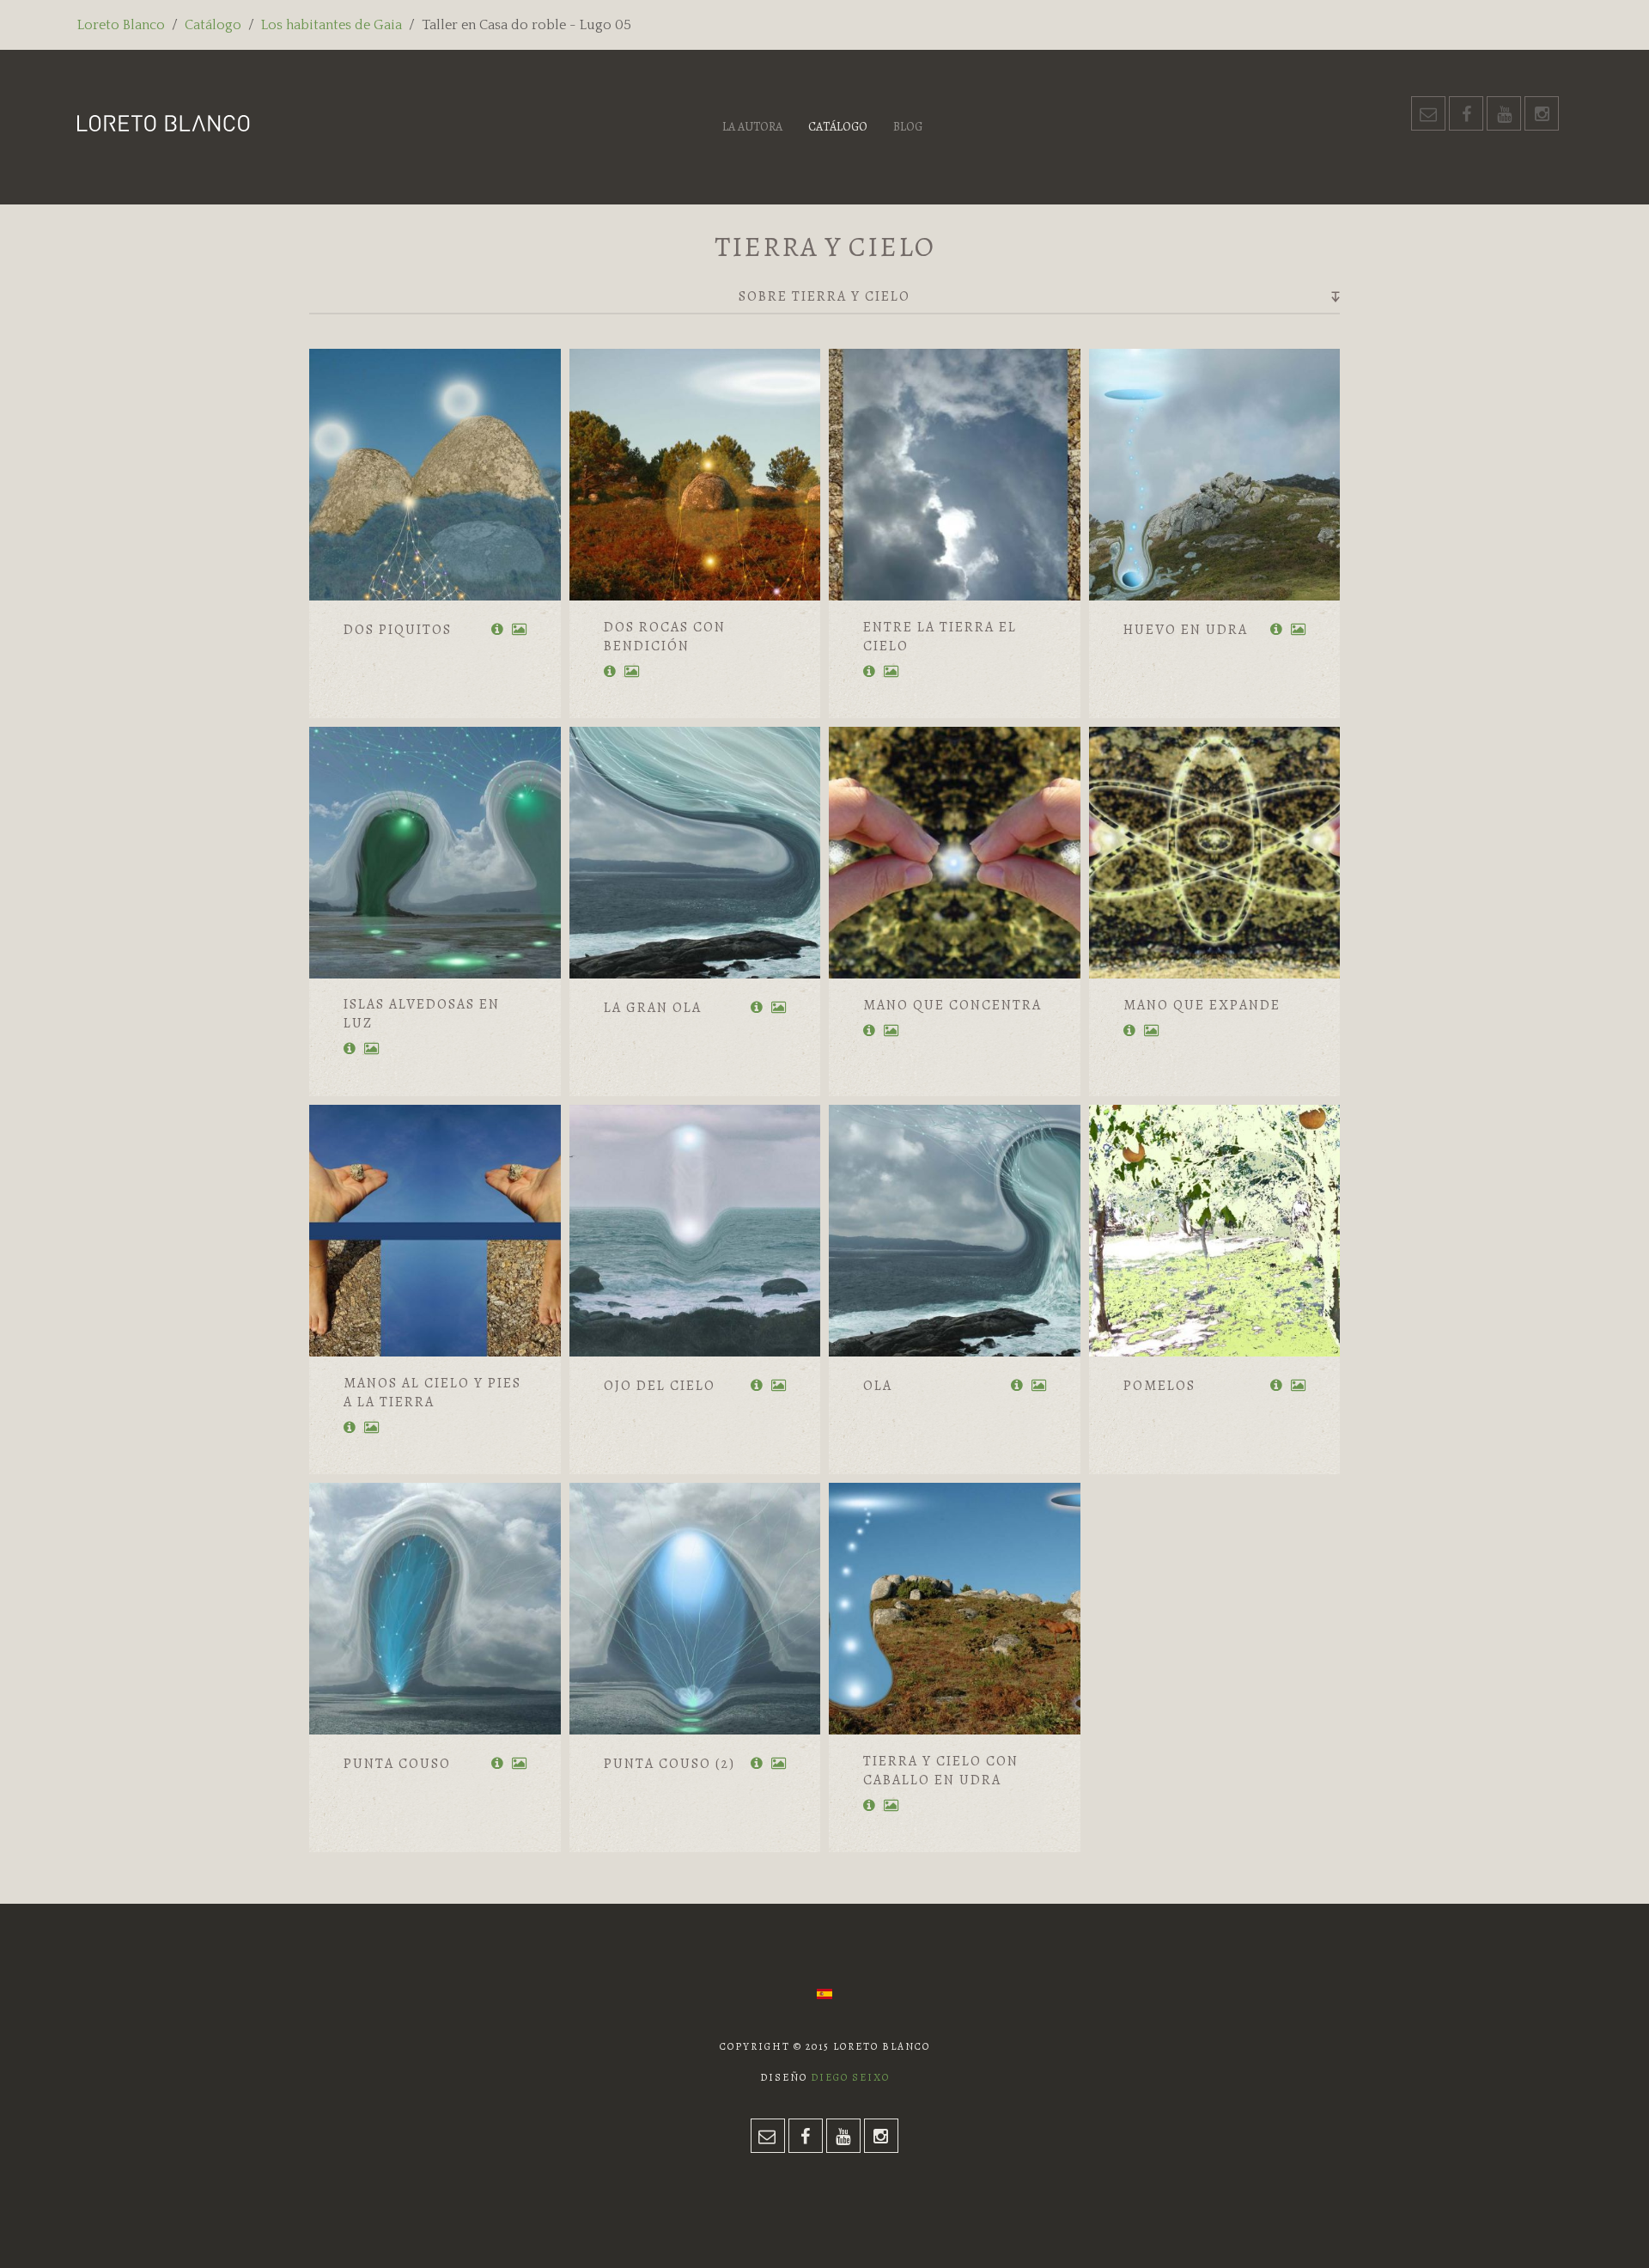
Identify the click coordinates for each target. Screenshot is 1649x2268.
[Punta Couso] (435, 1609)
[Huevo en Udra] (1215, 475)
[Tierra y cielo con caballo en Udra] (955, 1609)
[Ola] (955, 1231)
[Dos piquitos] (435, 475)
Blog (908, 127)
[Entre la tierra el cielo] (955, 475)
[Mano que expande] (1215, 853)
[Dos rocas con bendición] (695, 475)
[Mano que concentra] (955, 853)
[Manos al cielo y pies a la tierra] (435, 1231)
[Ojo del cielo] (695, 1231)
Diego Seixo (850, 2077)
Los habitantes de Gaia (332, 25)
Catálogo (213, 25)
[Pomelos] (1215, 1231)
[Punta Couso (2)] (695, 1609)
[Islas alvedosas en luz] (435, 853)
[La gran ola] (695, 853)
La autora (752, 127)
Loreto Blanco (121, 25)
